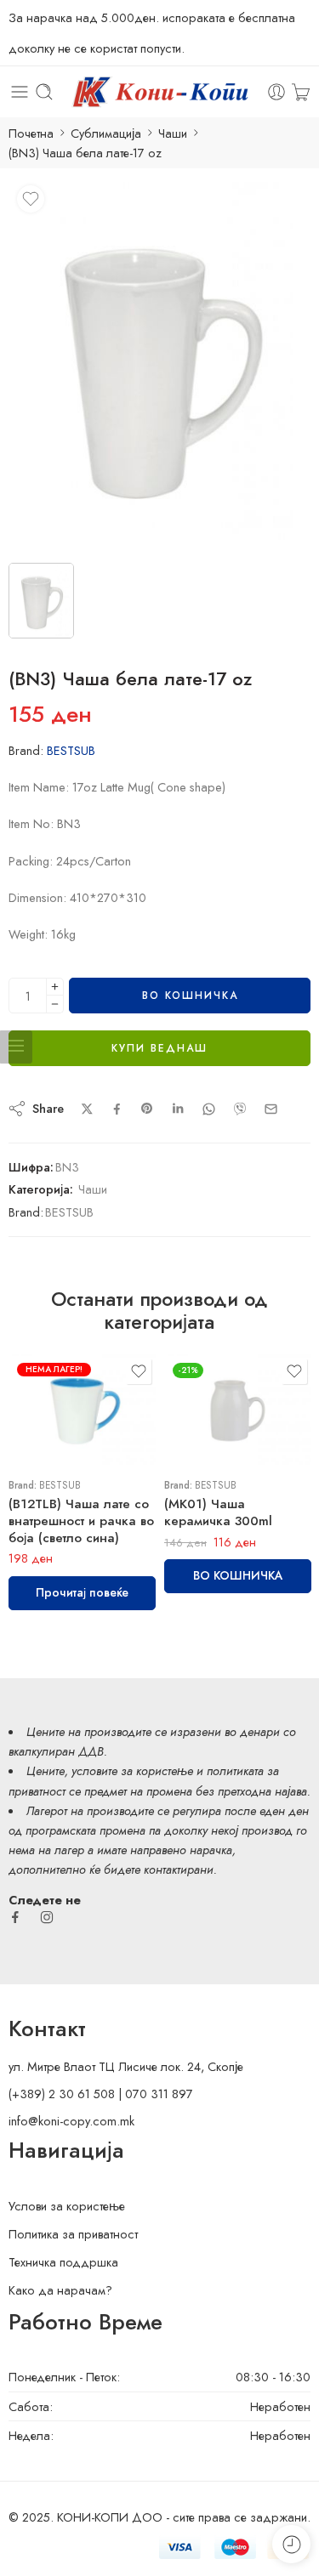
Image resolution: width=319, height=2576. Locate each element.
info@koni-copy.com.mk (71, 2121)
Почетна (31, 133)
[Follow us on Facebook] (15, 1917)
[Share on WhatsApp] (209, 1109)
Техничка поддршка (63, 2262)
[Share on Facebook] (117, 1109)
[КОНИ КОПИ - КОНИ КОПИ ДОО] (159, 92)
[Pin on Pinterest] (147, 1109)
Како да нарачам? (60, 2290)
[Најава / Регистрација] (276, 92)
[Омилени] (31, 199)
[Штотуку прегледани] (291, 2544)
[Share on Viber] (240, 1109)
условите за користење (132, 1770)
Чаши (173, 133)
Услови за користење (67, 2206)
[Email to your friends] (271, 1109)
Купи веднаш (159, 1048)
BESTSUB (71, 750)
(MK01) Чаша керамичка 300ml (218, 1512)
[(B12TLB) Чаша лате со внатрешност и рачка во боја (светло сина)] (82, 1410)
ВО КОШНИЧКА (190, 996)
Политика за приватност (73, 2234)
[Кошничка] (301, 92)
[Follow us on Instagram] (47, 1917)
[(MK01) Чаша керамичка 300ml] (238, 1410)
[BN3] (159, 364)
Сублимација (106, 133)
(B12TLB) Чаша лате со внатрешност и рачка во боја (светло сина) (81, 1521)
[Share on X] (87, 1109)
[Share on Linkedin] (178, 1109)
